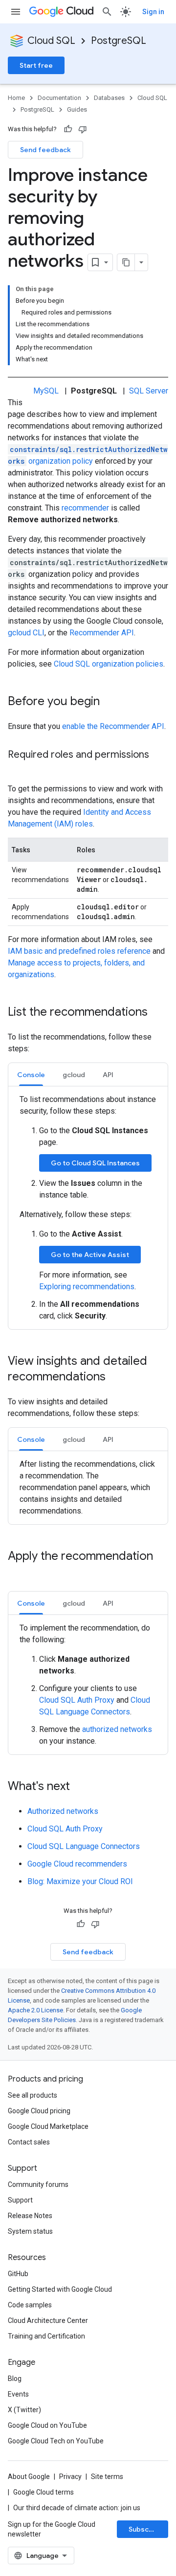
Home (16, 98)
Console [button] (31, 1075)
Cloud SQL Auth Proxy (77, 1700)
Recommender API (102, 633)
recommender (85, 508)
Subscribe (145, 2529)
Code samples (30, 2305)
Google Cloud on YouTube (47, 2425)
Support (20, 2200)
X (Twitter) (24, 2410)
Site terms (107, 2477)
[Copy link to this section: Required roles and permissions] (18, 769)
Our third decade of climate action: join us (77, 2508)
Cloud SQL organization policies (109, 664)
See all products (33, 2095)
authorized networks (117, 1729)
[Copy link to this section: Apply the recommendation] (18, 1573)
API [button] (108, 1075)
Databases (109, 98)
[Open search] (107, 12)
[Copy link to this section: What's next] (80, 1787)
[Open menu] (16, 12)
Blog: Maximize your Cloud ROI (80, 1881)
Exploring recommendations (87, 1287)
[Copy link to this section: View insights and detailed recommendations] (115, 1377)
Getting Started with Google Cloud (60, 2289)
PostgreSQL (119, 41)
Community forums (38, 2184)
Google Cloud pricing (39, 2111)
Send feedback (45, 150)
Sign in (153, 12)
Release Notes (30, 2216)
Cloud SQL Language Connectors (84, 1846)
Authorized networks (63, 1811)
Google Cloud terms (44, 2492)
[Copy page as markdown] (126, 262)
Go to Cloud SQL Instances (95, 1163)
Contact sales (29, 2142)
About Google (29, 2477)
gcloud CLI (26, 633)
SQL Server (149, 391)
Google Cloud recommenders (77, 1864)
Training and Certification (46, 2336)
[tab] (31, 1074)
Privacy (70, 2477)
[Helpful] (68, 129)
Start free (36, 65)
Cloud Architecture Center (48, 2320)
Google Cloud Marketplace (48, 2126)
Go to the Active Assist (90, 1255)
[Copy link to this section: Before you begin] (110, 702)
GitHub (18, 2274)
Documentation (59, 98)
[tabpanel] (88, 1208)
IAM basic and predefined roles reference (79, 951)
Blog (15, 2379)
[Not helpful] (83, 129)
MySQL (46, 391)
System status (30, 2231)
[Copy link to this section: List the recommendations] (157, 1013)
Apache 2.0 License (35, 2010)
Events (18, 2394)
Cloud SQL (51, 41)
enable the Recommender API (113, 726)
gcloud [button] (74, 1075)
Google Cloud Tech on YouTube (56, 2441)
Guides (77, 109)
